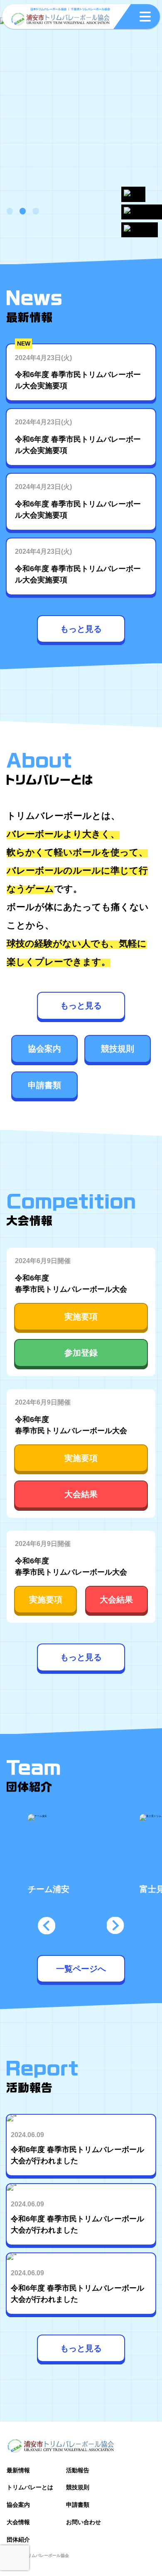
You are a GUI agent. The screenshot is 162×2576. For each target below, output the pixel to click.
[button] (10, 211)
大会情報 (18, 2522)
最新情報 (18, 2470)
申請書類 (78, 2505)
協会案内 (18, 2505)
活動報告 (78, 2470)
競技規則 (78, 2487)
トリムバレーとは (30, 2487)
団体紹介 (18, 2539)
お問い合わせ (83, 2522)
